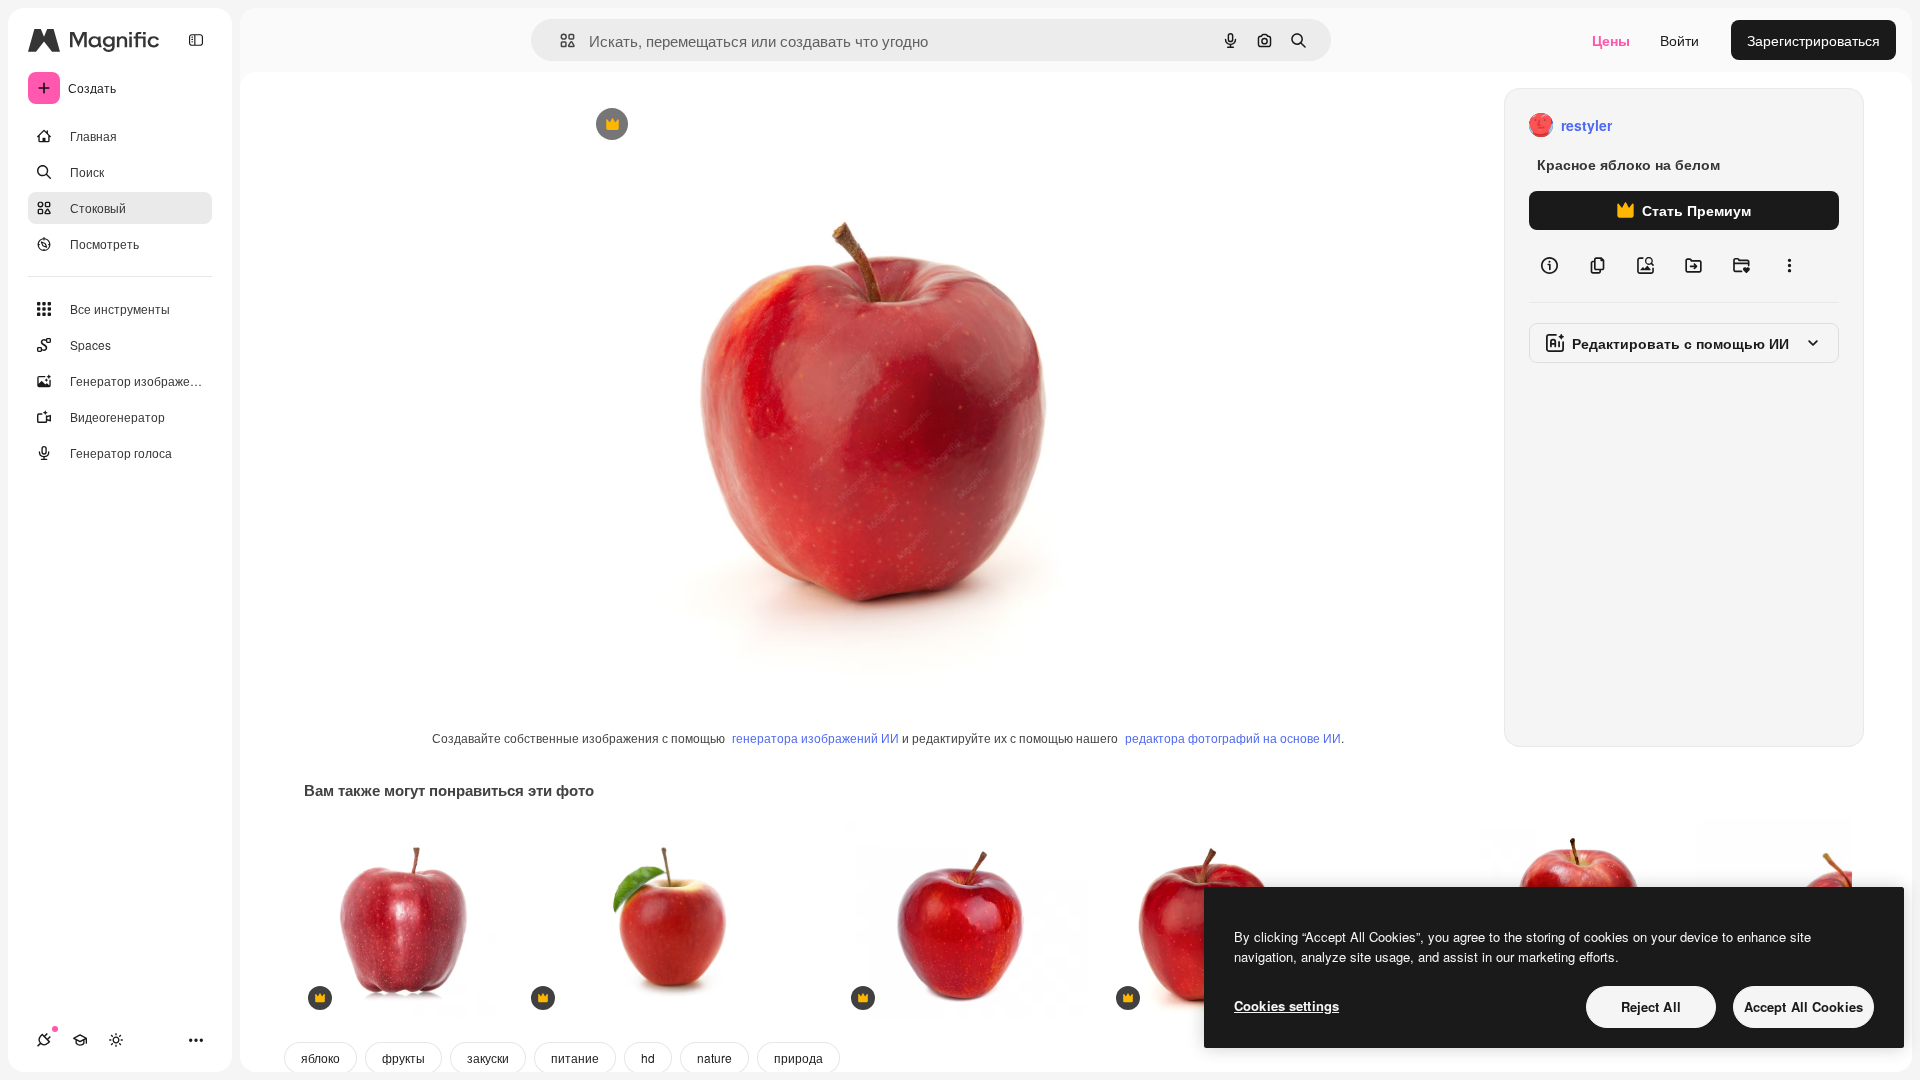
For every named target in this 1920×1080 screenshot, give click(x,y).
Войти (1679, 40)
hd (648, 1057)
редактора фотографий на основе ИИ (1233, 737)
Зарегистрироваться (1813, 40)
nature (714, 1057)
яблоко (320, 1057)
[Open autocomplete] (559, 40)
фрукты (403, 1057)
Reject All (1651, 1006)
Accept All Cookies (1803, 1006)
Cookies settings (1286, 1005)
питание (575, 1057)
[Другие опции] (1789, 266)
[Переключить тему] (116, 1040)
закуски (488, 1057)
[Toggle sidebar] (196, 40)
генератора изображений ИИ (815, 737)
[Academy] (80, 1040)
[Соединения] (44, 1040)
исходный (710, 125)
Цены (1611, 40)
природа (798, 1057)
